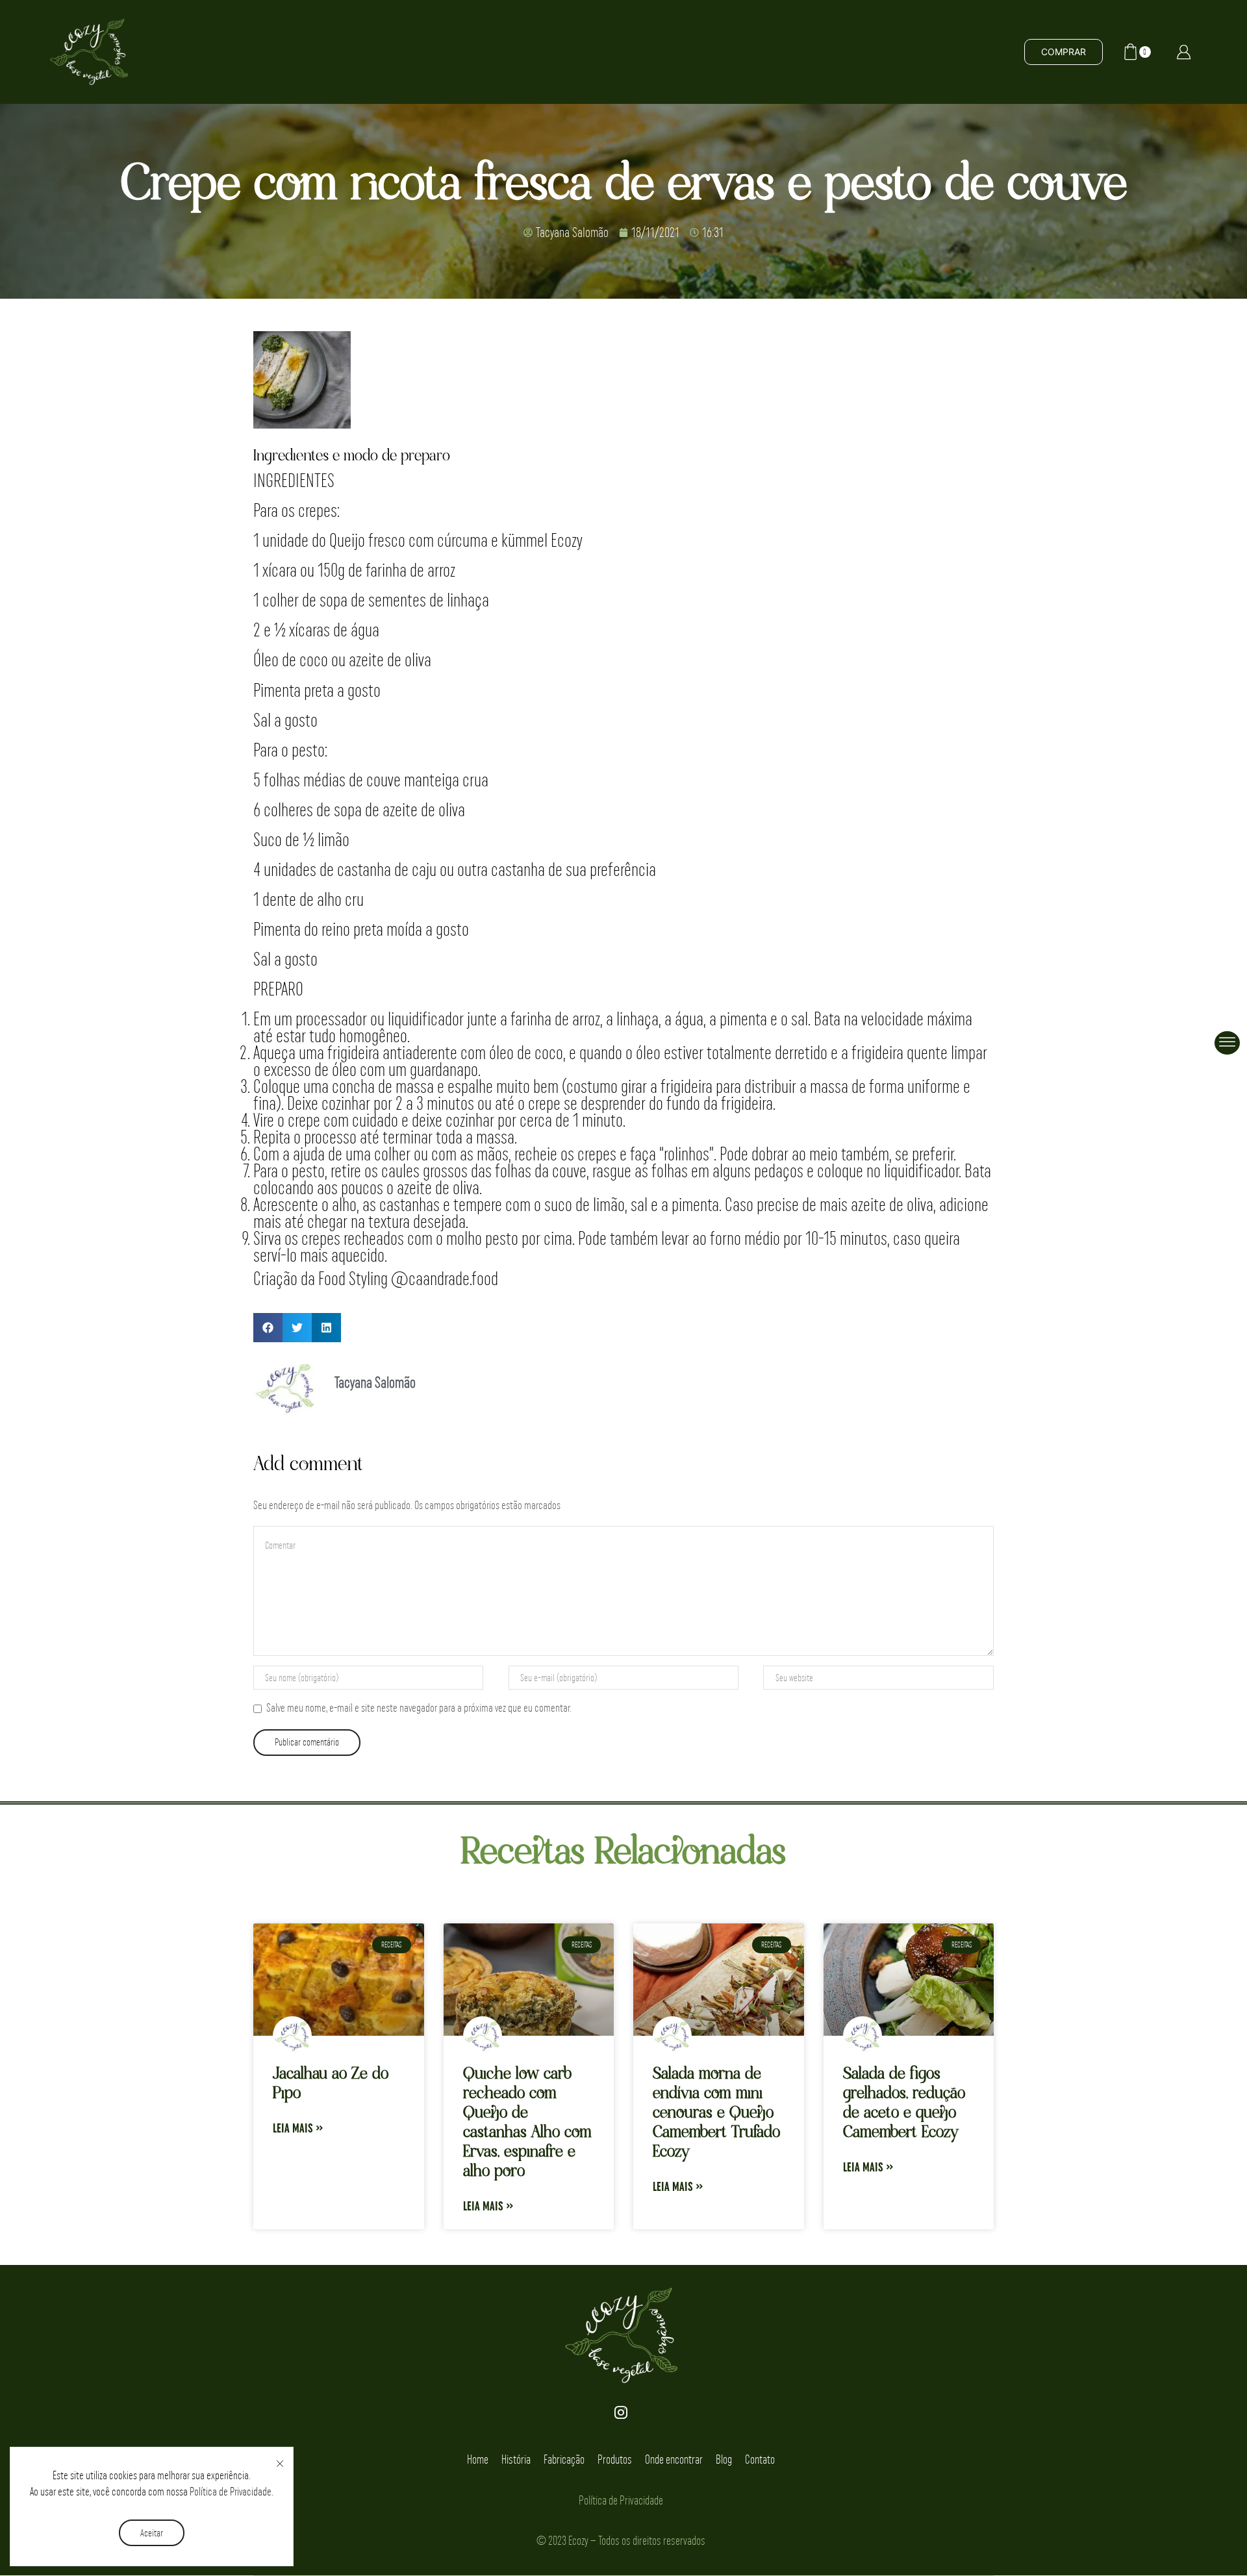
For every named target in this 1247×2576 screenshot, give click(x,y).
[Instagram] (621, 2412)
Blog (724, 2459)
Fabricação (564, 2459)
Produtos (615, 2459)
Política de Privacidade (231, 2491)
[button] (268, 1328)
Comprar (1064, 52)
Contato (760, 2459)
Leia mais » (298, 2130)
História (516, 2459)
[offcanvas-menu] (1227, 1043)
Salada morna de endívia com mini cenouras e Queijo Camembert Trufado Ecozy (716, 2113)
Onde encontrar (674, 2459)
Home (478, 2459)
